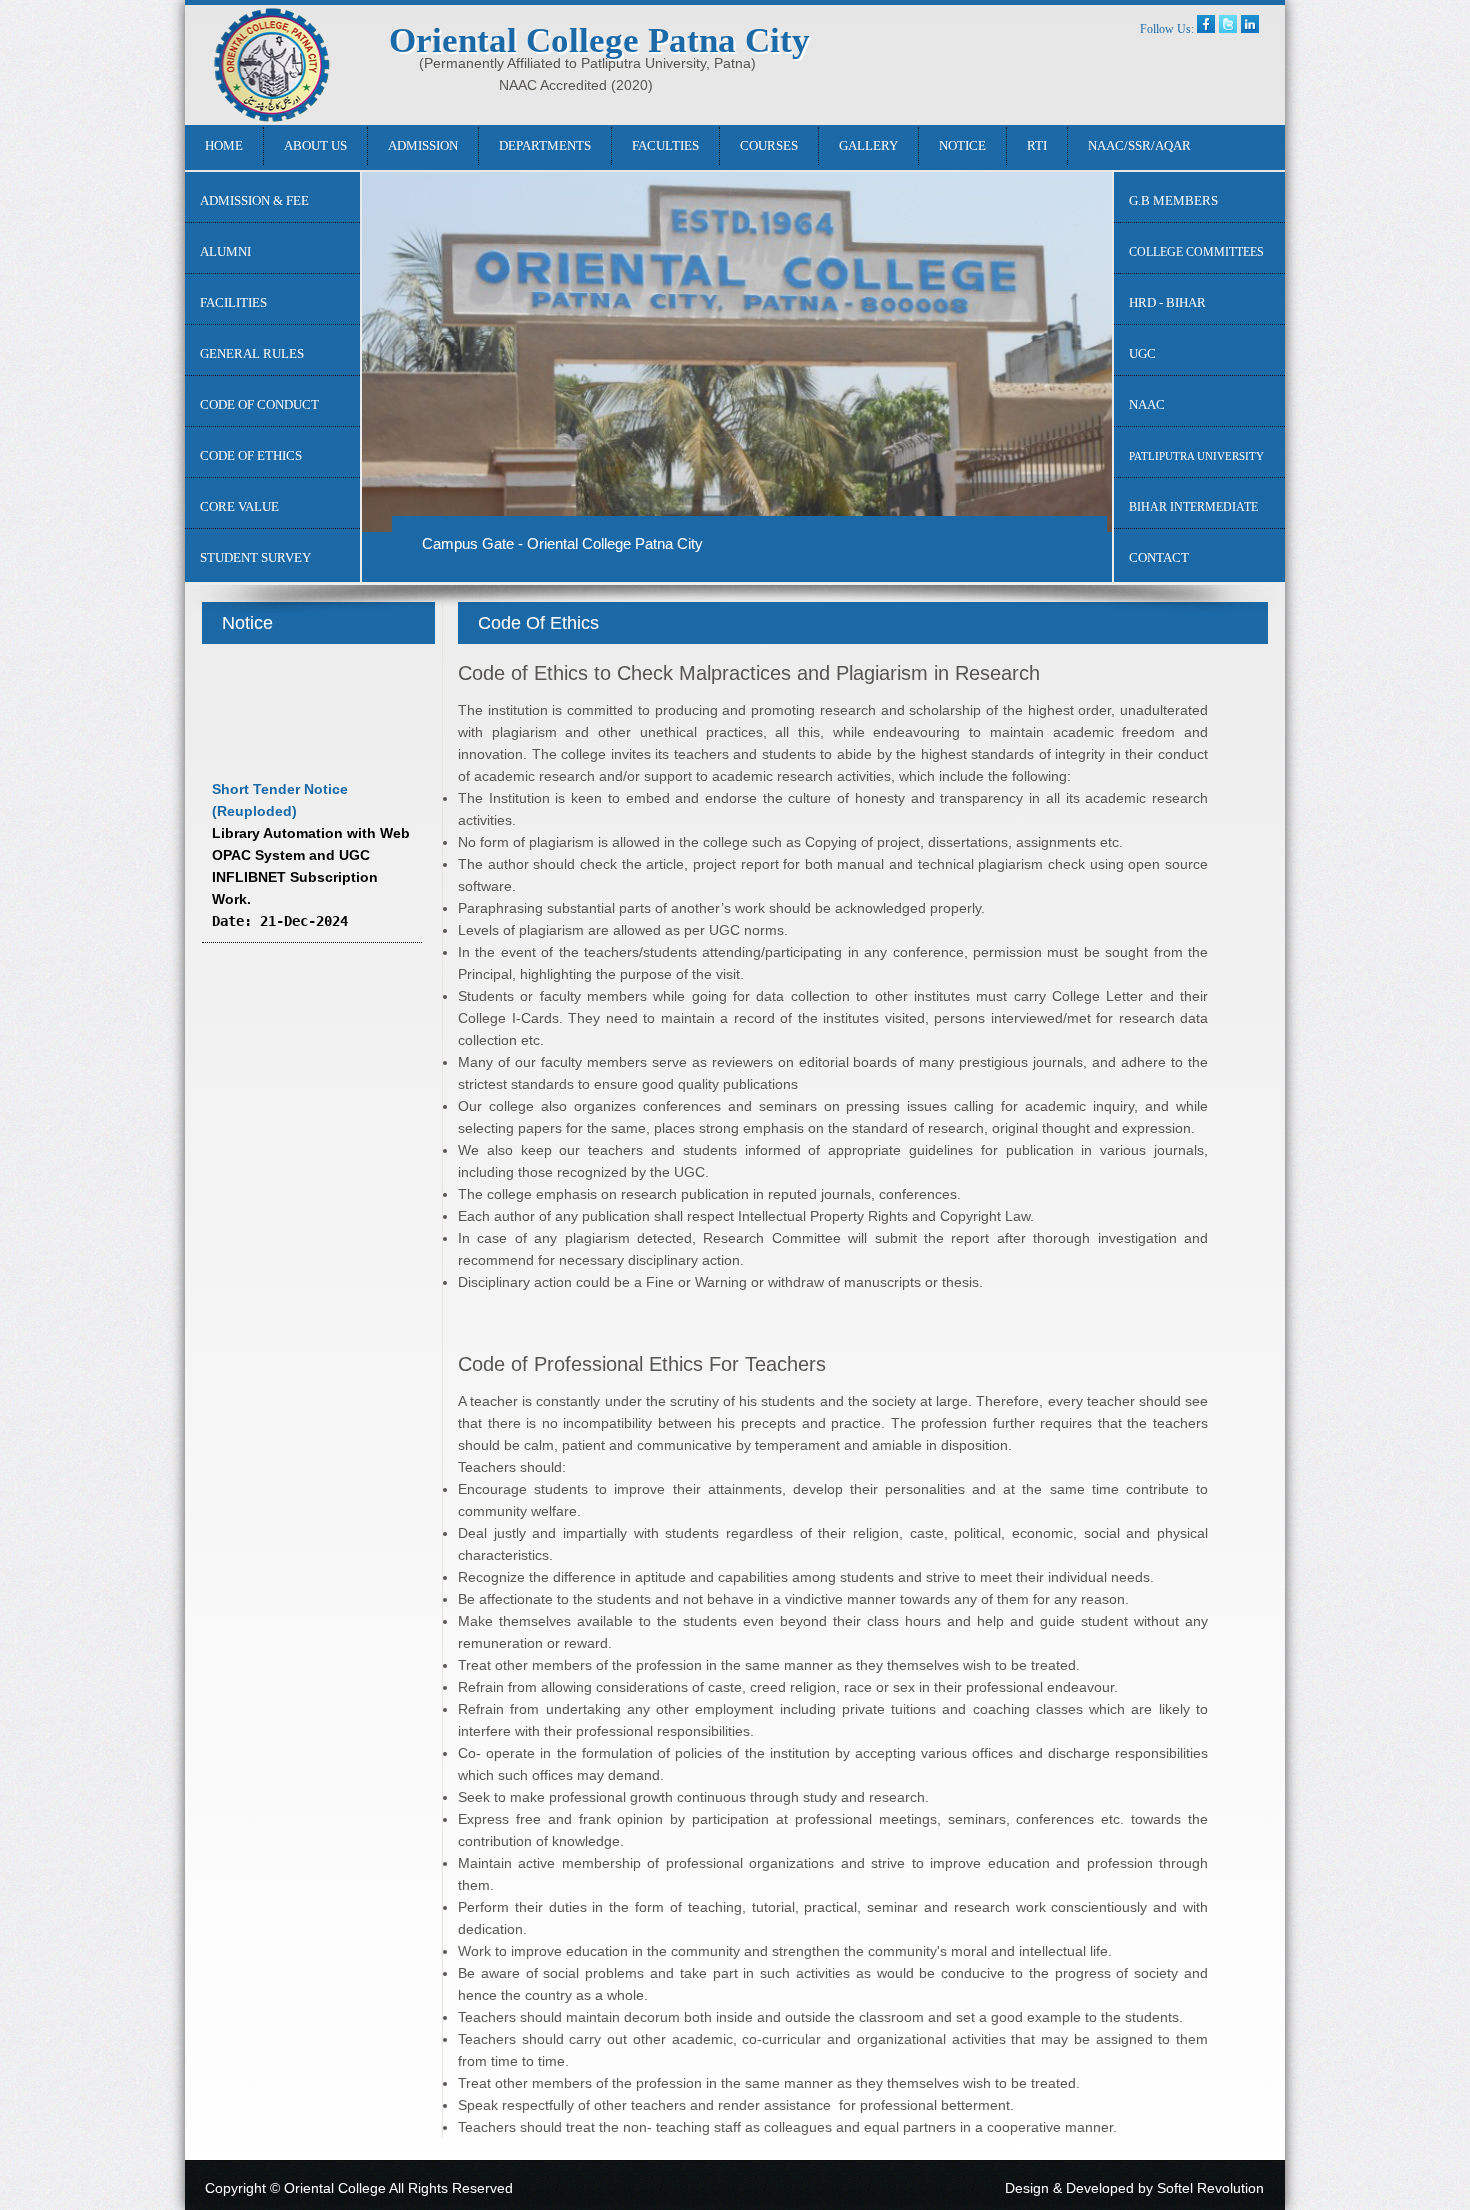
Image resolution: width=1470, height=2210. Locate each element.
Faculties (665, 145)
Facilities (233, 302)
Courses (769, 145)
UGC (1142, 353)
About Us (315, 145)
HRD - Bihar (1167, 302)
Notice (962, 145)
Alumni (225, 251)
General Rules (252, 353)
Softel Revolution (1210, 2188)
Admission (423, 145)
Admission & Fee (254, 200)
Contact (1159, 557)
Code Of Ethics (251, 455)
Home (224, 145)
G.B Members (1173, 200)
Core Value (239, 506)
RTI (1037, 145)
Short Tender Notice (280, 936)
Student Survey (255, 557)
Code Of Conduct (259, 404)
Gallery (868, 145)
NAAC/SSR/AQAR (1139, 145)
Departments (545, 145)
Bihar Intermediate (1193, 507)
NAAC (1147, 404)
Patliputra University (1196, 456)
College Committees (1196, 252)
